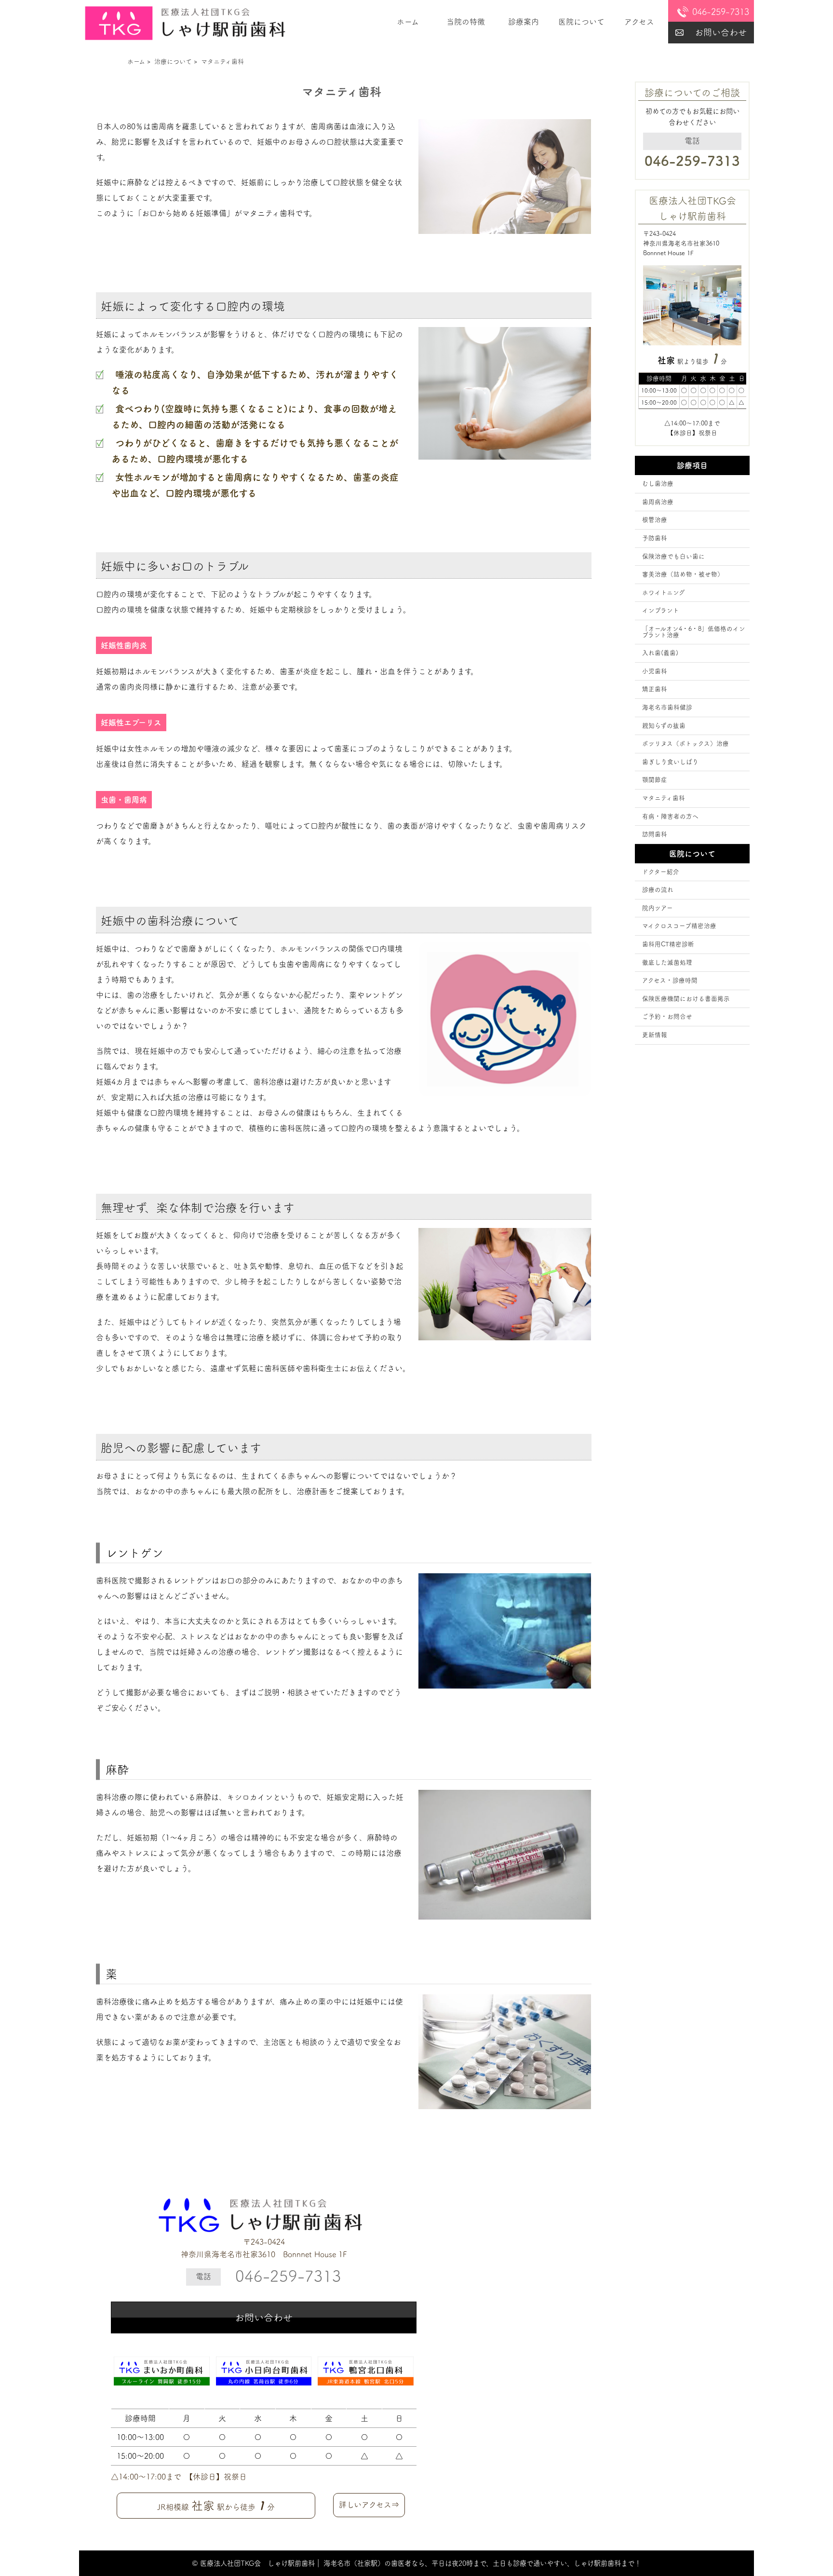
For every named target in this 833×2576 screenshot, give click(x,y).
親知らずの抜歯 (664, 726)
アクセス (639, 22)
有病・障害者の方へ (670, 816)
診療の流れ (658, 890)
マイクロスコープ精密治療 (679, 926)
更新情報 (655, 1035)
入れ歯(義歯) (660, 653)
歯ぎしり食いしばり (670, 762)
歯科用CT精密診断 (668, 944)
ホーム (408, 22)
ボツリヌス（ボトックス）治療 (685, 743)
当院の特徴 (466, 22)
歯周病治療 (658, 502)
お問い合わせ (721, 32)
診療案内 (524, 22)
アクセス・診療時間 (670, 980)
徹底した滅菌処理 (667, 962)
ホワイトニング (664, 593)
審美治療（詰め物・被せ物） (683, 574)
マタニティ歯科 (664, 798)
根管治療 (655, 520)
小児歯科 (655, 671)
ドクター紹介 (661, 872)
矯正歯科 (655, 689)
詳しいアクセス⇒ (369, 2505)
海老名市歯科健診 (667, 707)
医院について (581, 22)
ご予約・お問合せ (667, 1016)
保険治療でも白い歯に (673, 556)
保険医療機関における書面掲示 (686, 999)
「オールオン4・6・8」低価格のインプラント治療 (694, 632)
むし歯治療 (658, 484)
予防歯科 (655, 538)
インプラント (661, 610)
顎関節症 (655, 780)
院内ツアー (658, 908)
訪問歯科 (655, 834)
